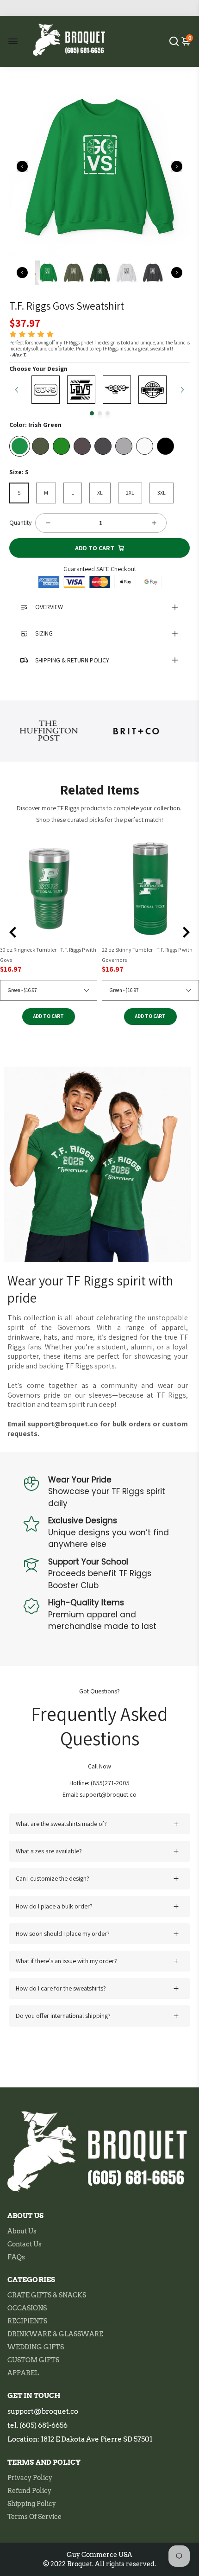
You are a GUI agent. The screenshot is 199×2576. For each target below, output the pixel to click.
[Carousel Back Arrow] (22, 166)
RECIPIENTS (27, 2321)
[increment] (154, 523)
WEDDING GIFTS (36, 2347)
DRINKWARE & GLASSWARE (55, 2334)
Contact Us (25, 2244)
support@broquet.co (43, 2411)
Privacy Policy (30, 2478)
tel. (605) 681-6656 (37, 2425)
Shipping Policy (32, 2504)
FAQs (16, 2257)
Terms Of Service (34, 2517)
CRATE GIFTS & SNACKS (47, 2295)
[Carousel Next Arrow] (177, 166)
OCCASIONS (27, 2308)
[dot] (92, 413)
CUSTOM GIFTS (33, 2360)
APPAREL (23, 2373)
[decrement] (48, 523)
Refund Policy (29, 2491)
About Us (22, 2231)
